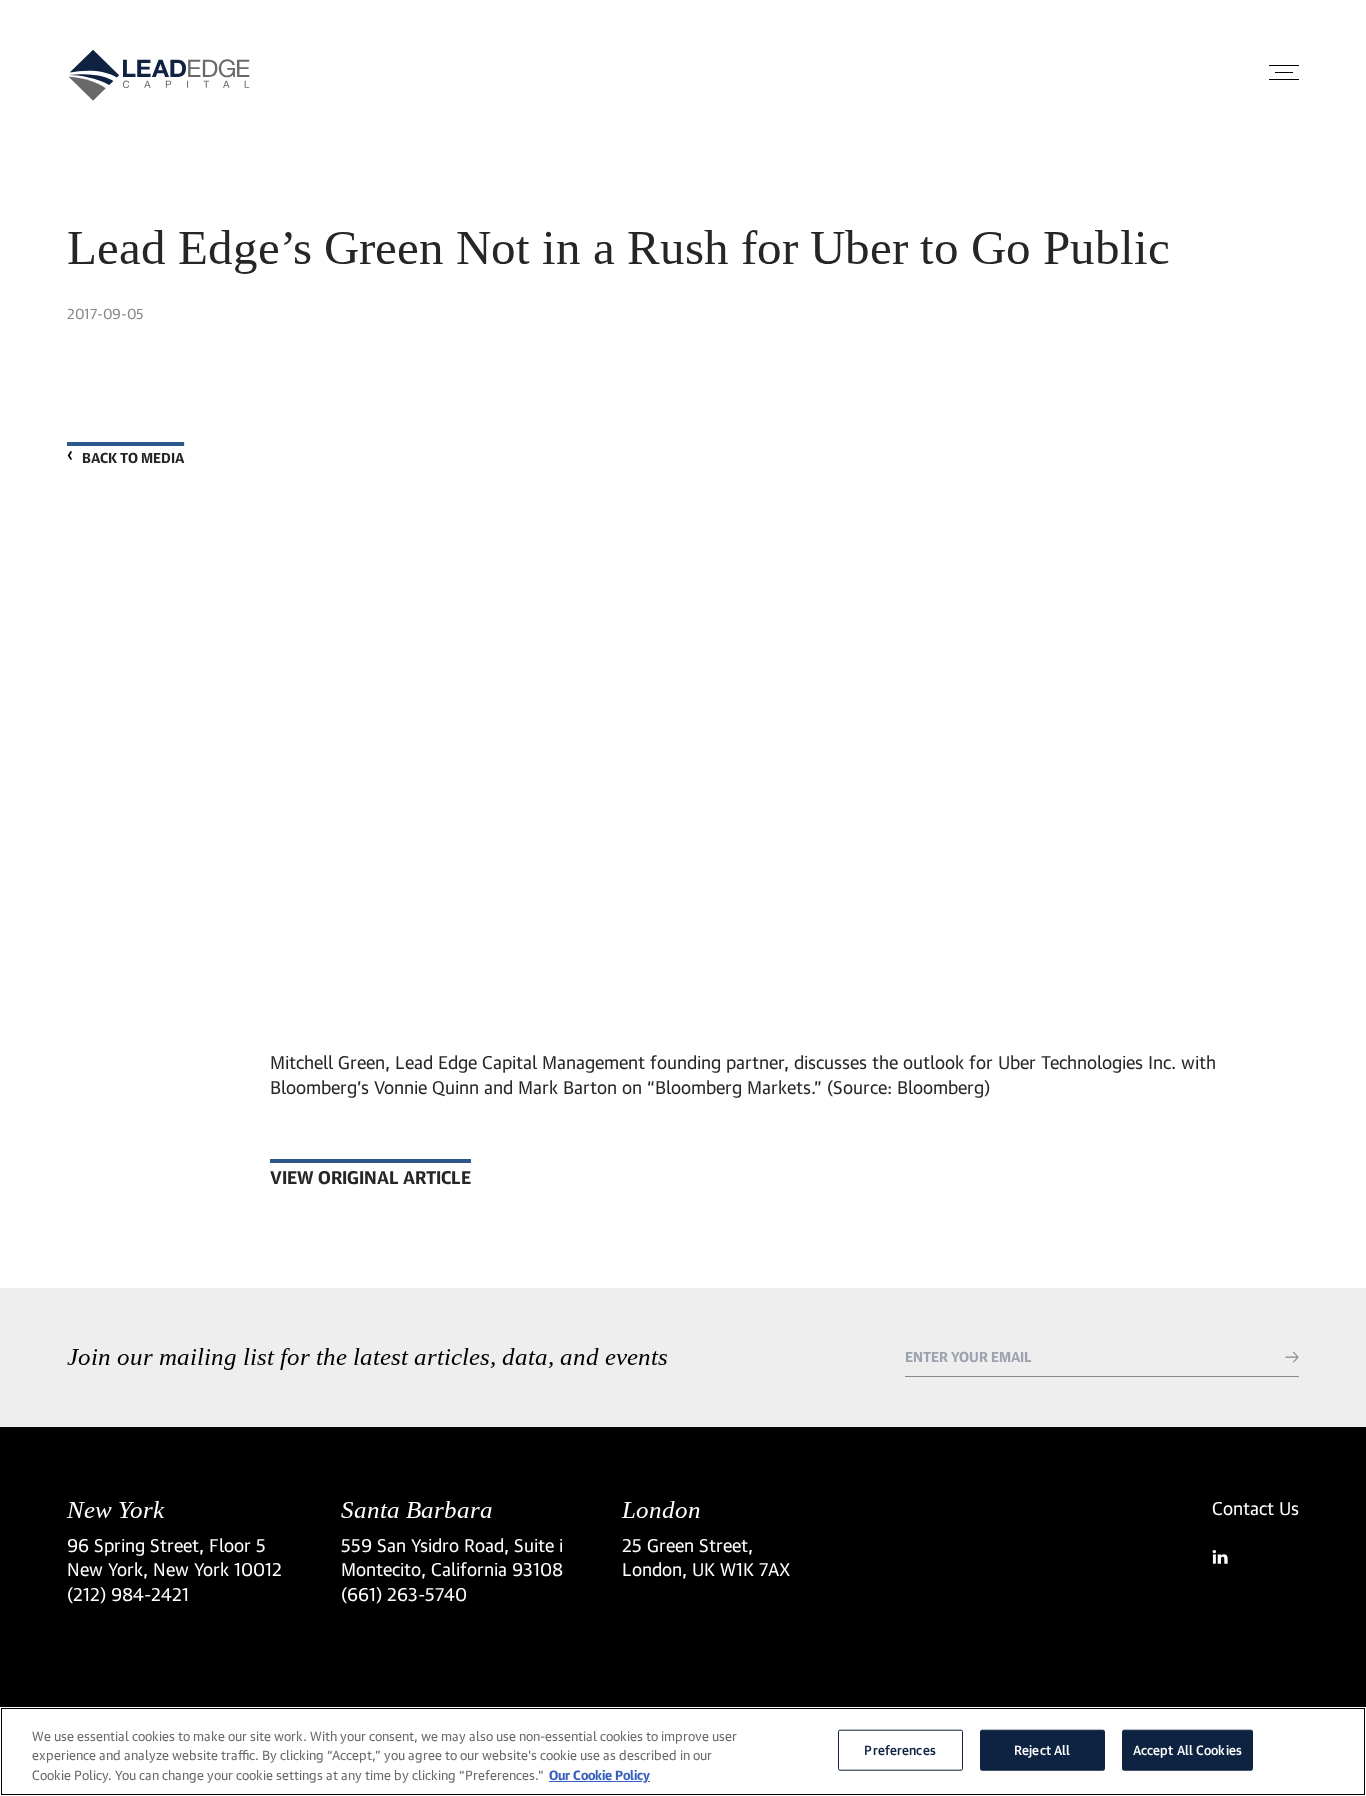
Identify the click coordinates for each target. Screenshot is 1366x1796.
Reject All (1042, 1749)
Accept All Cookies (1187, 1749)
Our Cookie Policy (599, 1775)
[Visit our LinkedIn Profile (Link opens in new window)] (1255, 1557)
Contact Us (1255, 1508)
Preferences (899, 1749)
